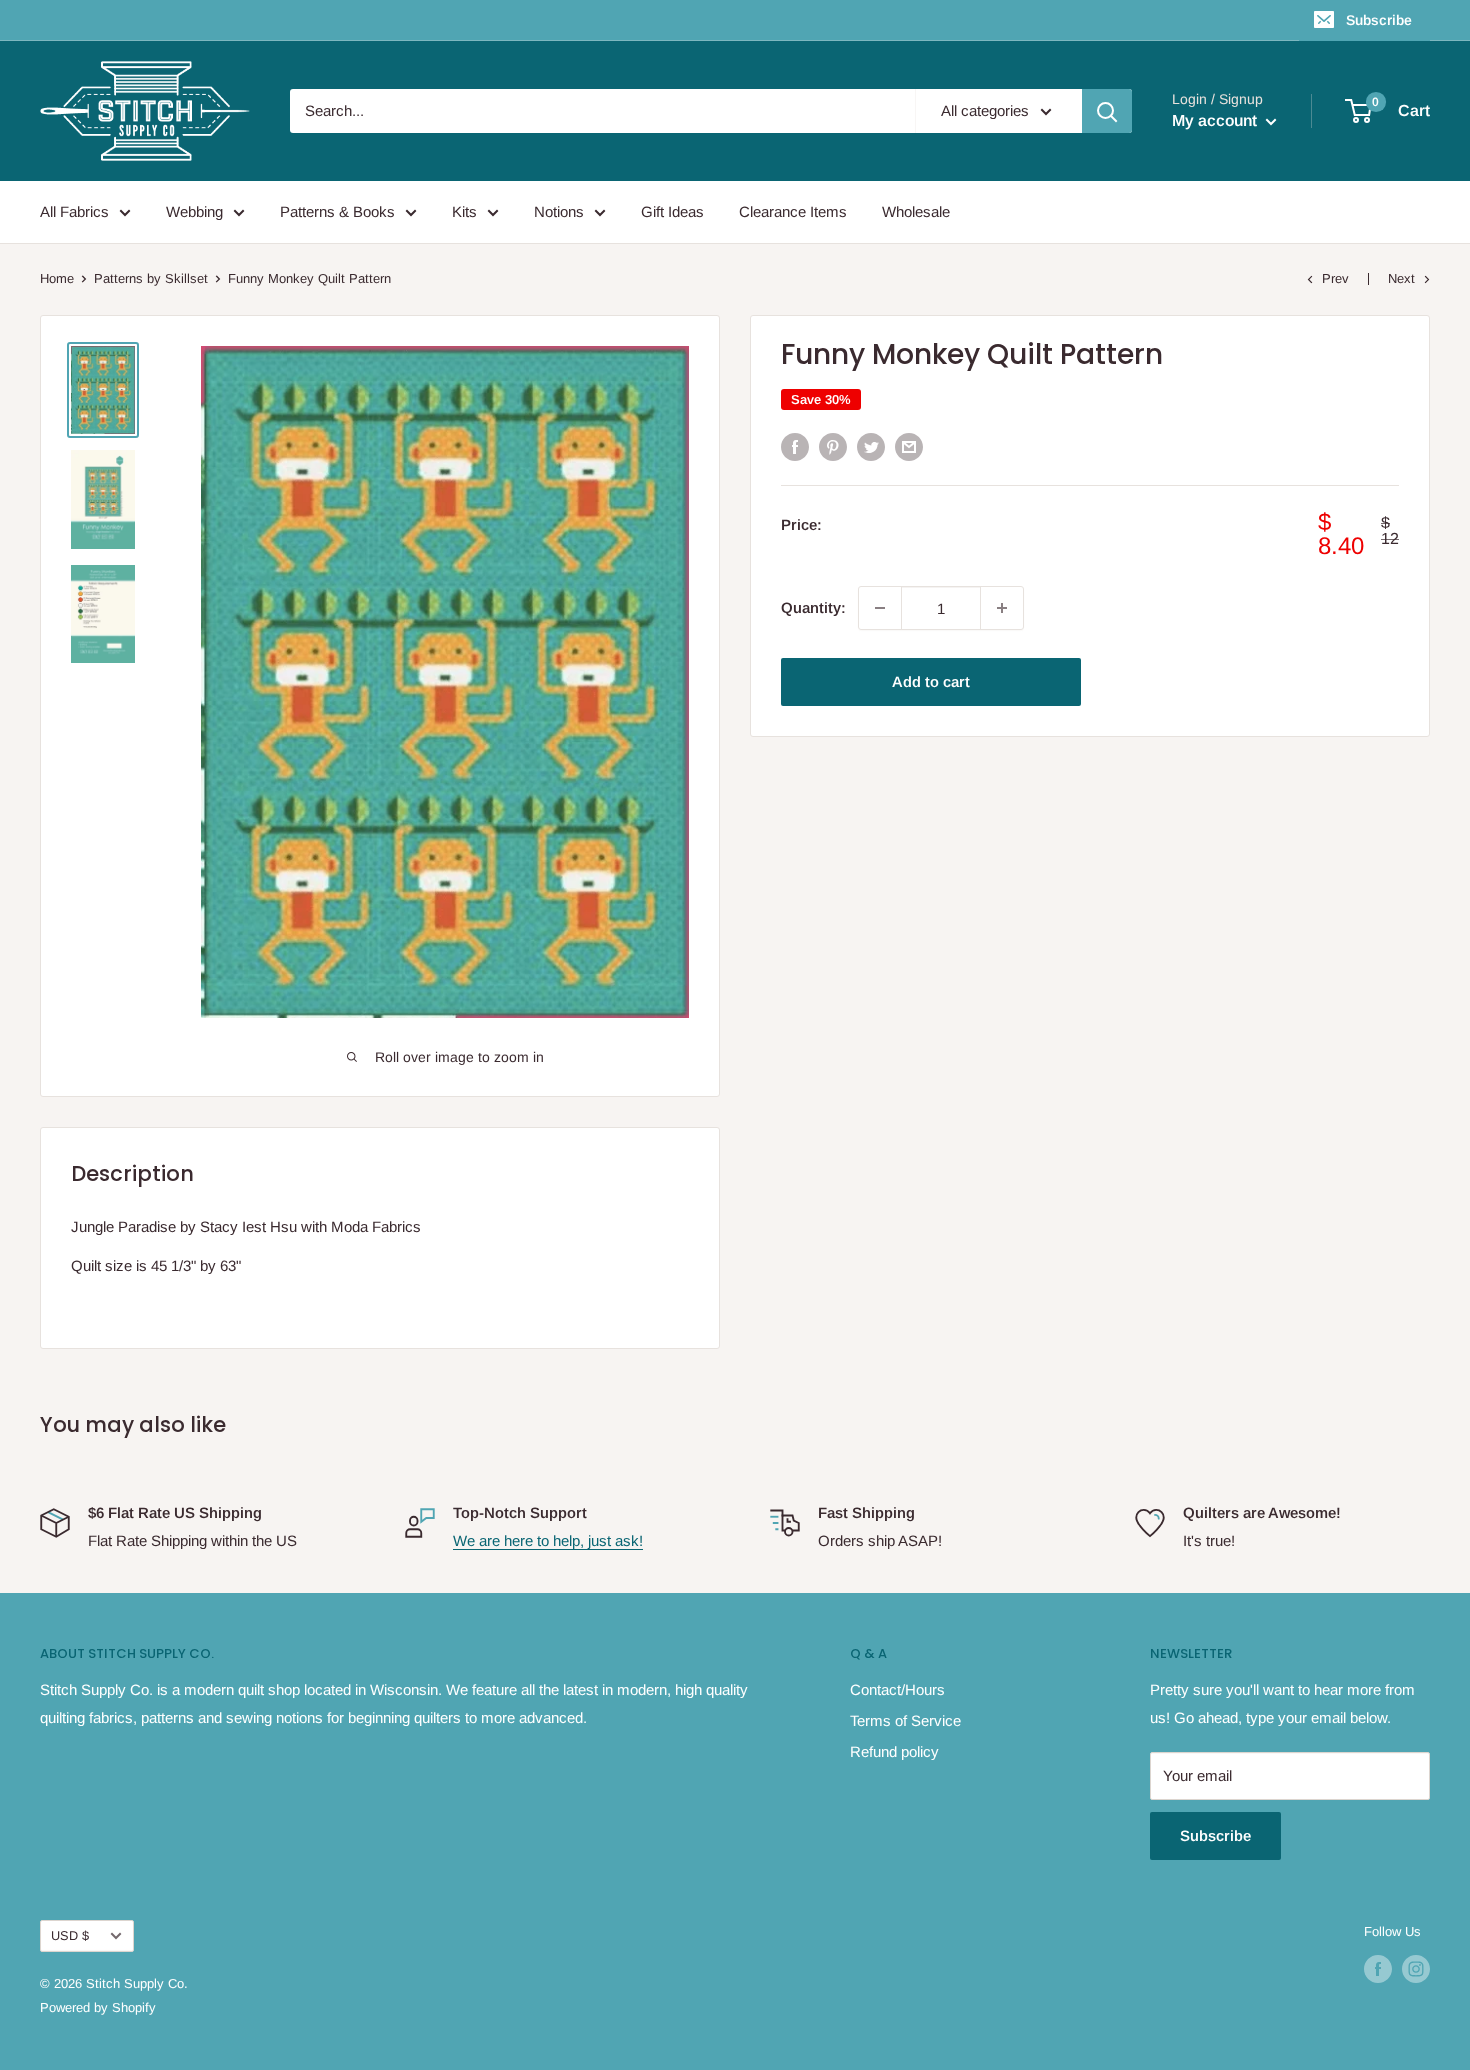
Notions (559, 211)
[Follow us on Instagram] (1416, 1969)
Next (1401, 278)
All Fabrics (74, 211)
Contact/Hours (897, 1689)
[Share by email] (909, 446)
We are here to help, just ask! (548, 1540)
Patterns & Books (337, 211)
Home (57, 278)
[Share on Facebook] (795, 446)
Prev (1335, 278)
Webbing (194, 211)
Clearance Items (793, 211)
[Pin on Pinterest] (833, 446)
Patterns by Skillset (151, 278)
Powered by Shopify (98, 2007)
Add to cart (931, 681)
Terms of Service (905, 1720)
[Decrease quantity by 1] (880, 608)
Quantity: (813, 607)
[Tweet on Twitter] (871, 446)
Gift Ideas (672, 211)
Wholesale (916, 211)
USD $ (70, 1935)
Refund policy (894, 1751)
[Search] (1107, 111)
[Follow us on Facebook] (1378, 1969)
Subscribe (1379, 20)
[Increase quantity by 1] (1002, 608)
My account (1216, 120)
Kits (464, 211)
